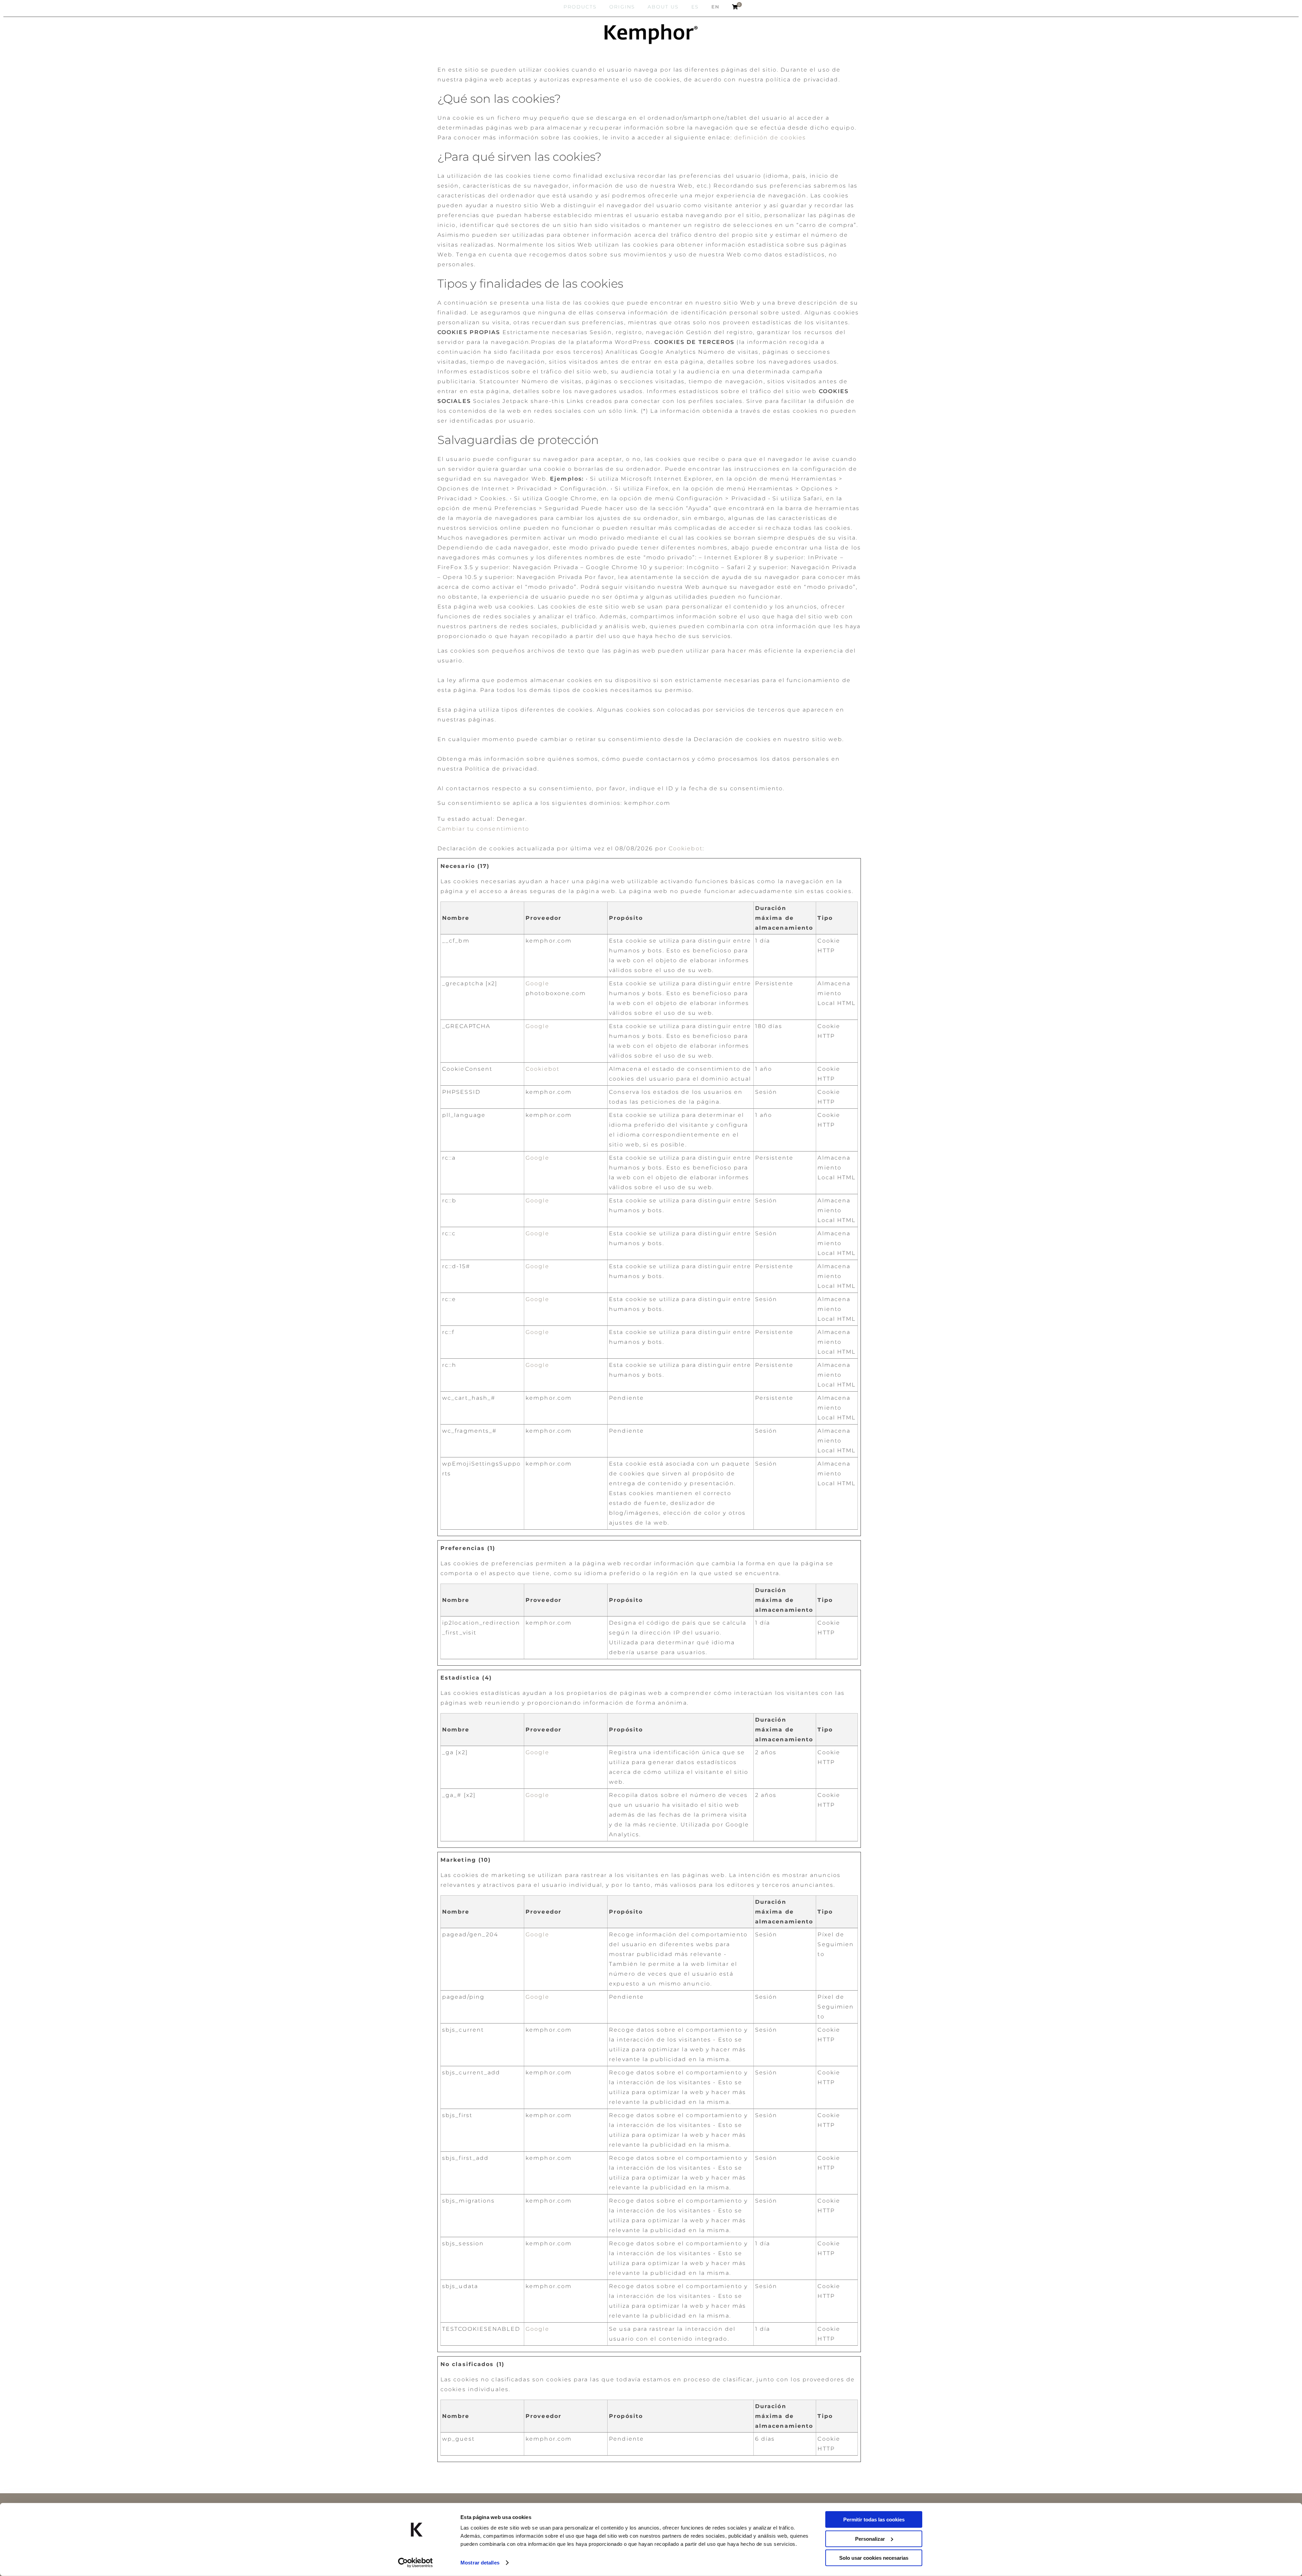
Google (537, 983)
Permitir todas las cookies (874, 2520)
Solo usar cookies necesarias (874, 2558)
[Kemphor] (651, 34)
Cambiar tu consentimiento (484, 829)
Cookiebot (686, 848)
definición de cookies (770, 138)
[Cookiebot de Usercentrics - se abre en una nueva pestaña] (416, 2563)
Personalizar (870, 2539)
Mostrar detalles (480, 2563)
